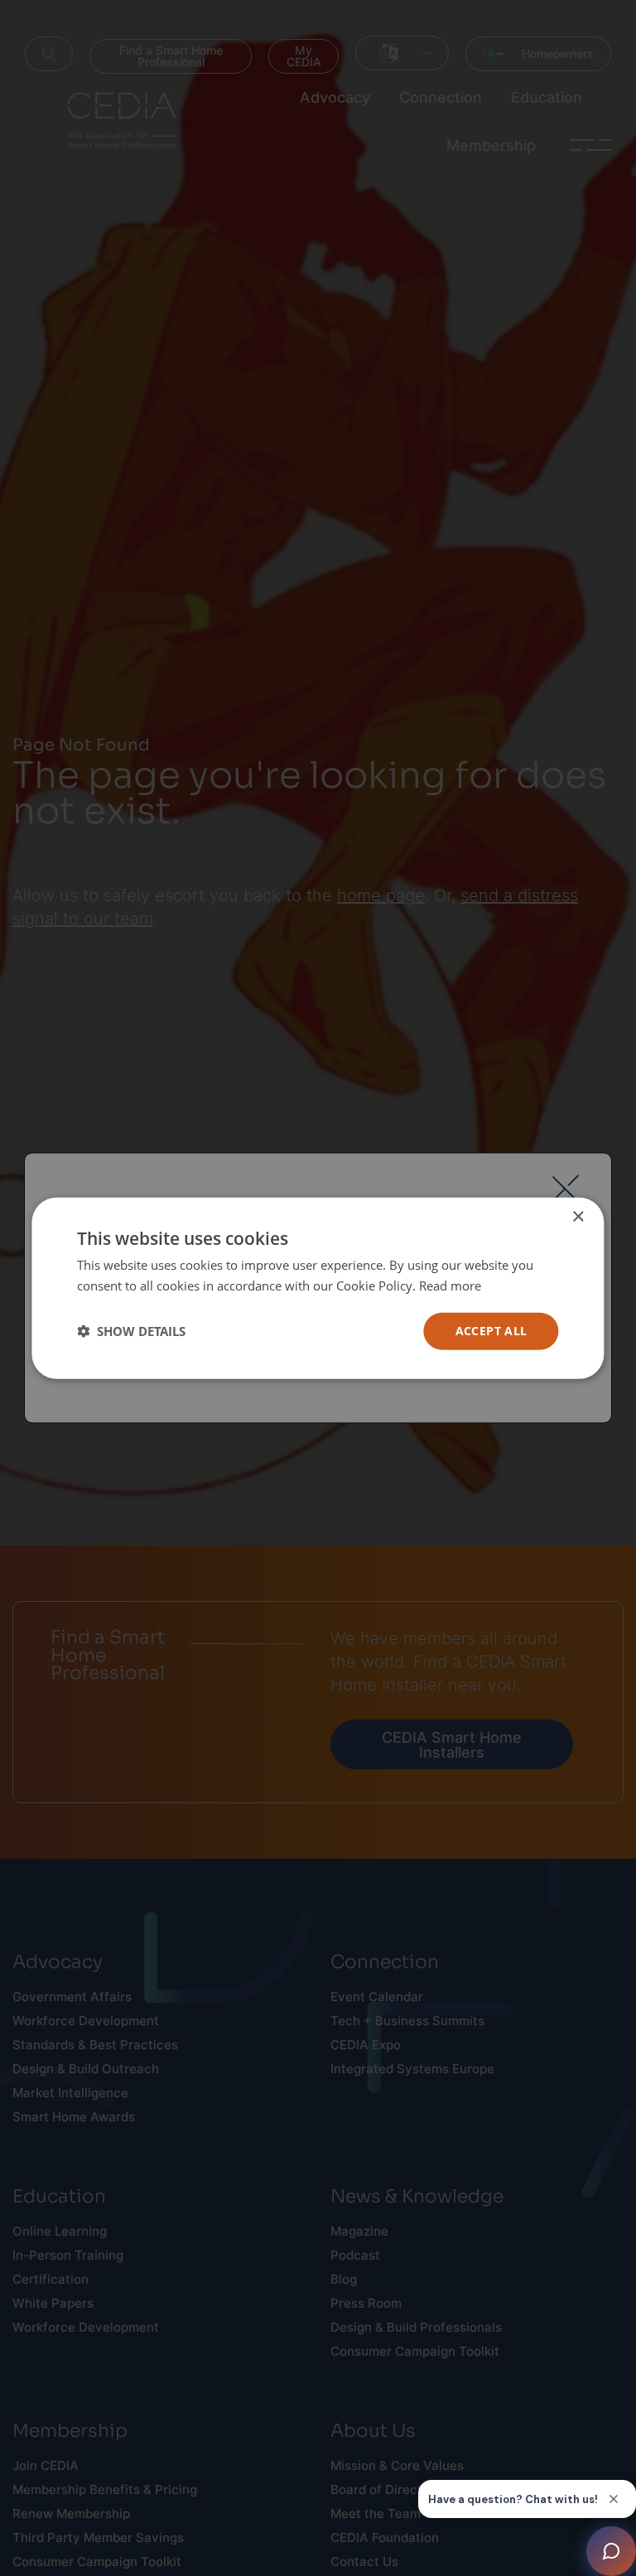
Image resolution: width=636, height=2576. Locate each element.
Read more (450, 1286)
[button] (131, 1331)
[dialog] (318, 1288)
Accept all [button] (491, 1331)
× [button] (578, 1217)
